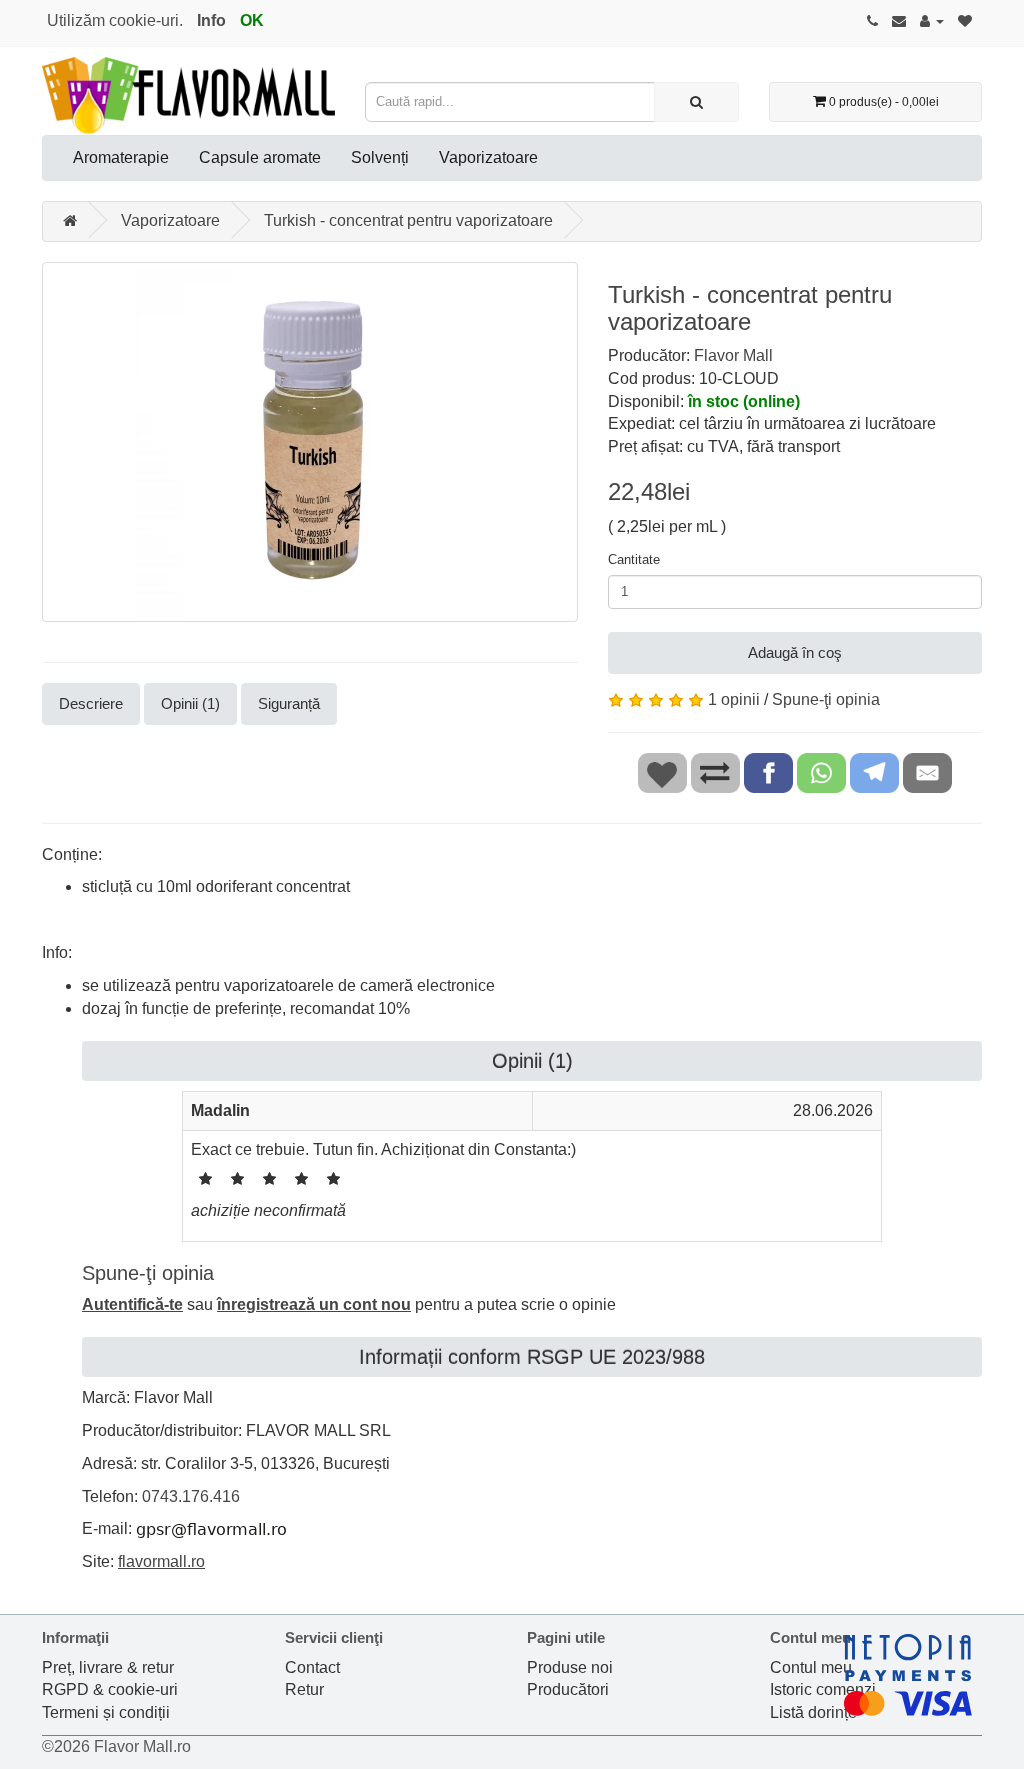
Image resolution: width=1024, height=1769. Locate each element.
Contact (312, 1667)
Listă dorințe (813, 1712)
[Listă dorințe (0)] (965, 20)
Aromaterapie (121, 157)
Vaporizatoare (488, 157)
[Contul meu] (932, 20)
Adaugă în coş (795, 652)
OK (252, 20)
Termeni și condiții (106, 1712)
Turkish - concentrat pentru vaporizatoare (408, 220)
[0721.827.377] (872, 20)
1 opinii (734, 699)
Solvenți (380, 157)
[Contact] (899, 20)
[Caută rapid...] (696, 102)
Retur (304, 1689)
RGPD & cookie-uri (110, 1689)
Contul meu (811, 1667)
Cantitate (634, 559)
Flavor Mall (733, 355)
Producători (568, 1689)
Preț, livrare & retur (108, 1667)
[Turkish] (310, 442)
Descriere (91, 703)
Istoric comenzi (823, 1689)
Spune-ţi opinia (826, 699)
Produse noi (570, 1667)
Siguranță (289, 703)
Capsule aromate (260, 157)
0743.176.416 (191, 1496)
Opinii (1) (190, 703)
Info (211, 20)
